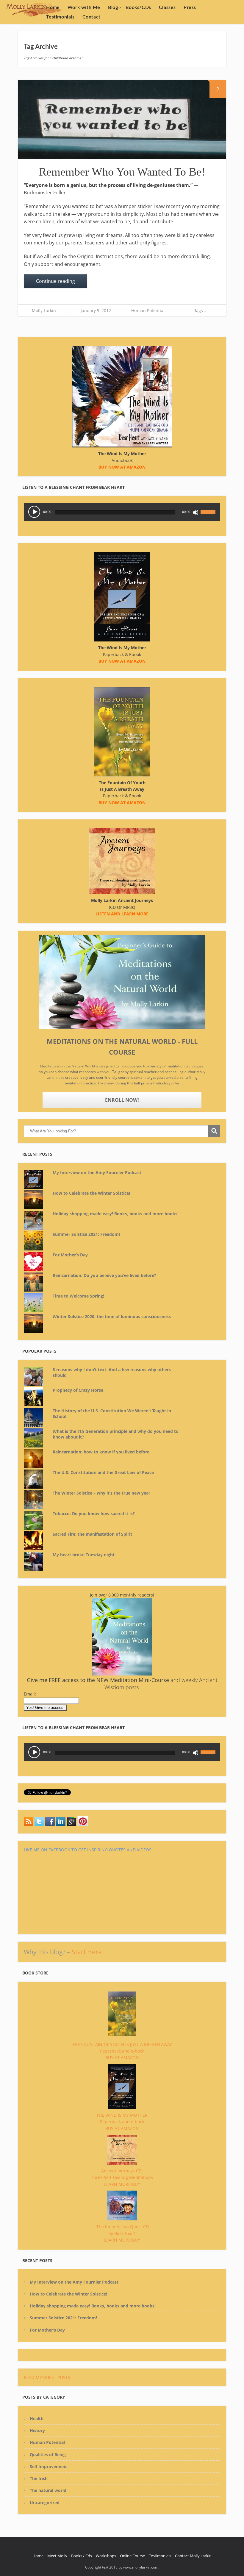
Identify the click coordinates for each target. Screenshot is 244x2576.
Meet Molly (57, 2556)
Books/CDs (138, 7)
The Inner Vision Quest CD (123, 2227)
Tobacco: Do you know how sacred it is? (94, 1513)
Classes (167, 7)
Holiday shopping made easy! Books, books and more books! (116, 1214)
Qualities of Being (48, 2455)
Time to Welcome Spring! (78, 1296)
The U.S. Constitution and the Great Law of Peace (103, 1472)
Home (53, 7)
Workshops (106, 2556)
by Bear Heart (122, 2233)
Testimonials (60, 17)
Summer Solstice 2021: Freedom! (86, 1234)
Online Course (132, 2556)
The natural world (48, 2490)
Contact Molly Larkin (193, 2556)
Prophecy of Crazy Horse (78, 1390)
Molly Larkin (44, 310)
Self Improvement (48, 2466)
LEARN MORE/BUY (122, 2184)
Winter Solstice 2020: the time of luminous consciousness (112, 1316)
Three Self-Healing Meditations (122, 2177)
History (37, 2430)
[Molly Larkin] (83, 1825)
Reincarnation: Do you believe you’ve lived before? (104, 1275)
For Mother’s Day (70, 1255)
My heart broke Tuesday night (84, 1555)
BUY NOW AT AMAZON (122, 803)
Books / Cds (82, 2556)
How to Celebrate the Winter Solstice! (91, 1193)
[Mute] (195, 512)
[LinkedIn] (61, 1825)
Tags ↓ (200, 310)
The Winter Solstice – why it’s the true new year (101, 1493)
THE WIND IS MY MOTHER (122, 2115)
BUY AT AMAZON (122, 2057)
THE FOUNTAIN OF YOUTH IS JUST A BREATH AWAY (122, 2044)
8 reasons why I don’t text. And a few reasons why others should (112, 1373)
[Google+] (71, 1825)
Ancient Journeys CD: (122, 2171)
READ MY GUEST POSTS (47, 2377)
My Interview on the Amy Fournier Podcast (97, 1172)
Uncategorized (45, 2503)
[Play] (34, 512)
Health (37, 2418)
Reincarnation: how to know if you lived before (101, 1452)
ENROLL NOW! (122, 1100)
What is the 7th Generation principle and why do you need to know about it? (116, 1434)
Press (190, 7)
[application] (122, 512)
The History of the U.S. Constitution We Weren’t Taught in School (112, 1414)
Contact (91, 17)
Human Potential (148, 310)
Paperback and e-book (122, 2051)
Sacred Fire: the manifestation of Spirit (92, 1534)
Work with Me (84, 7)
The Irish (39, 2478)
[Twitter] (29, 1825)
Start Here (87, 1952)
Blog (113, 7)
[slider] (209, 508)
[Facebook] (50, 1825)
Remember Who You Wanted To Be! (122, 172)
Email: (30, 1694)
